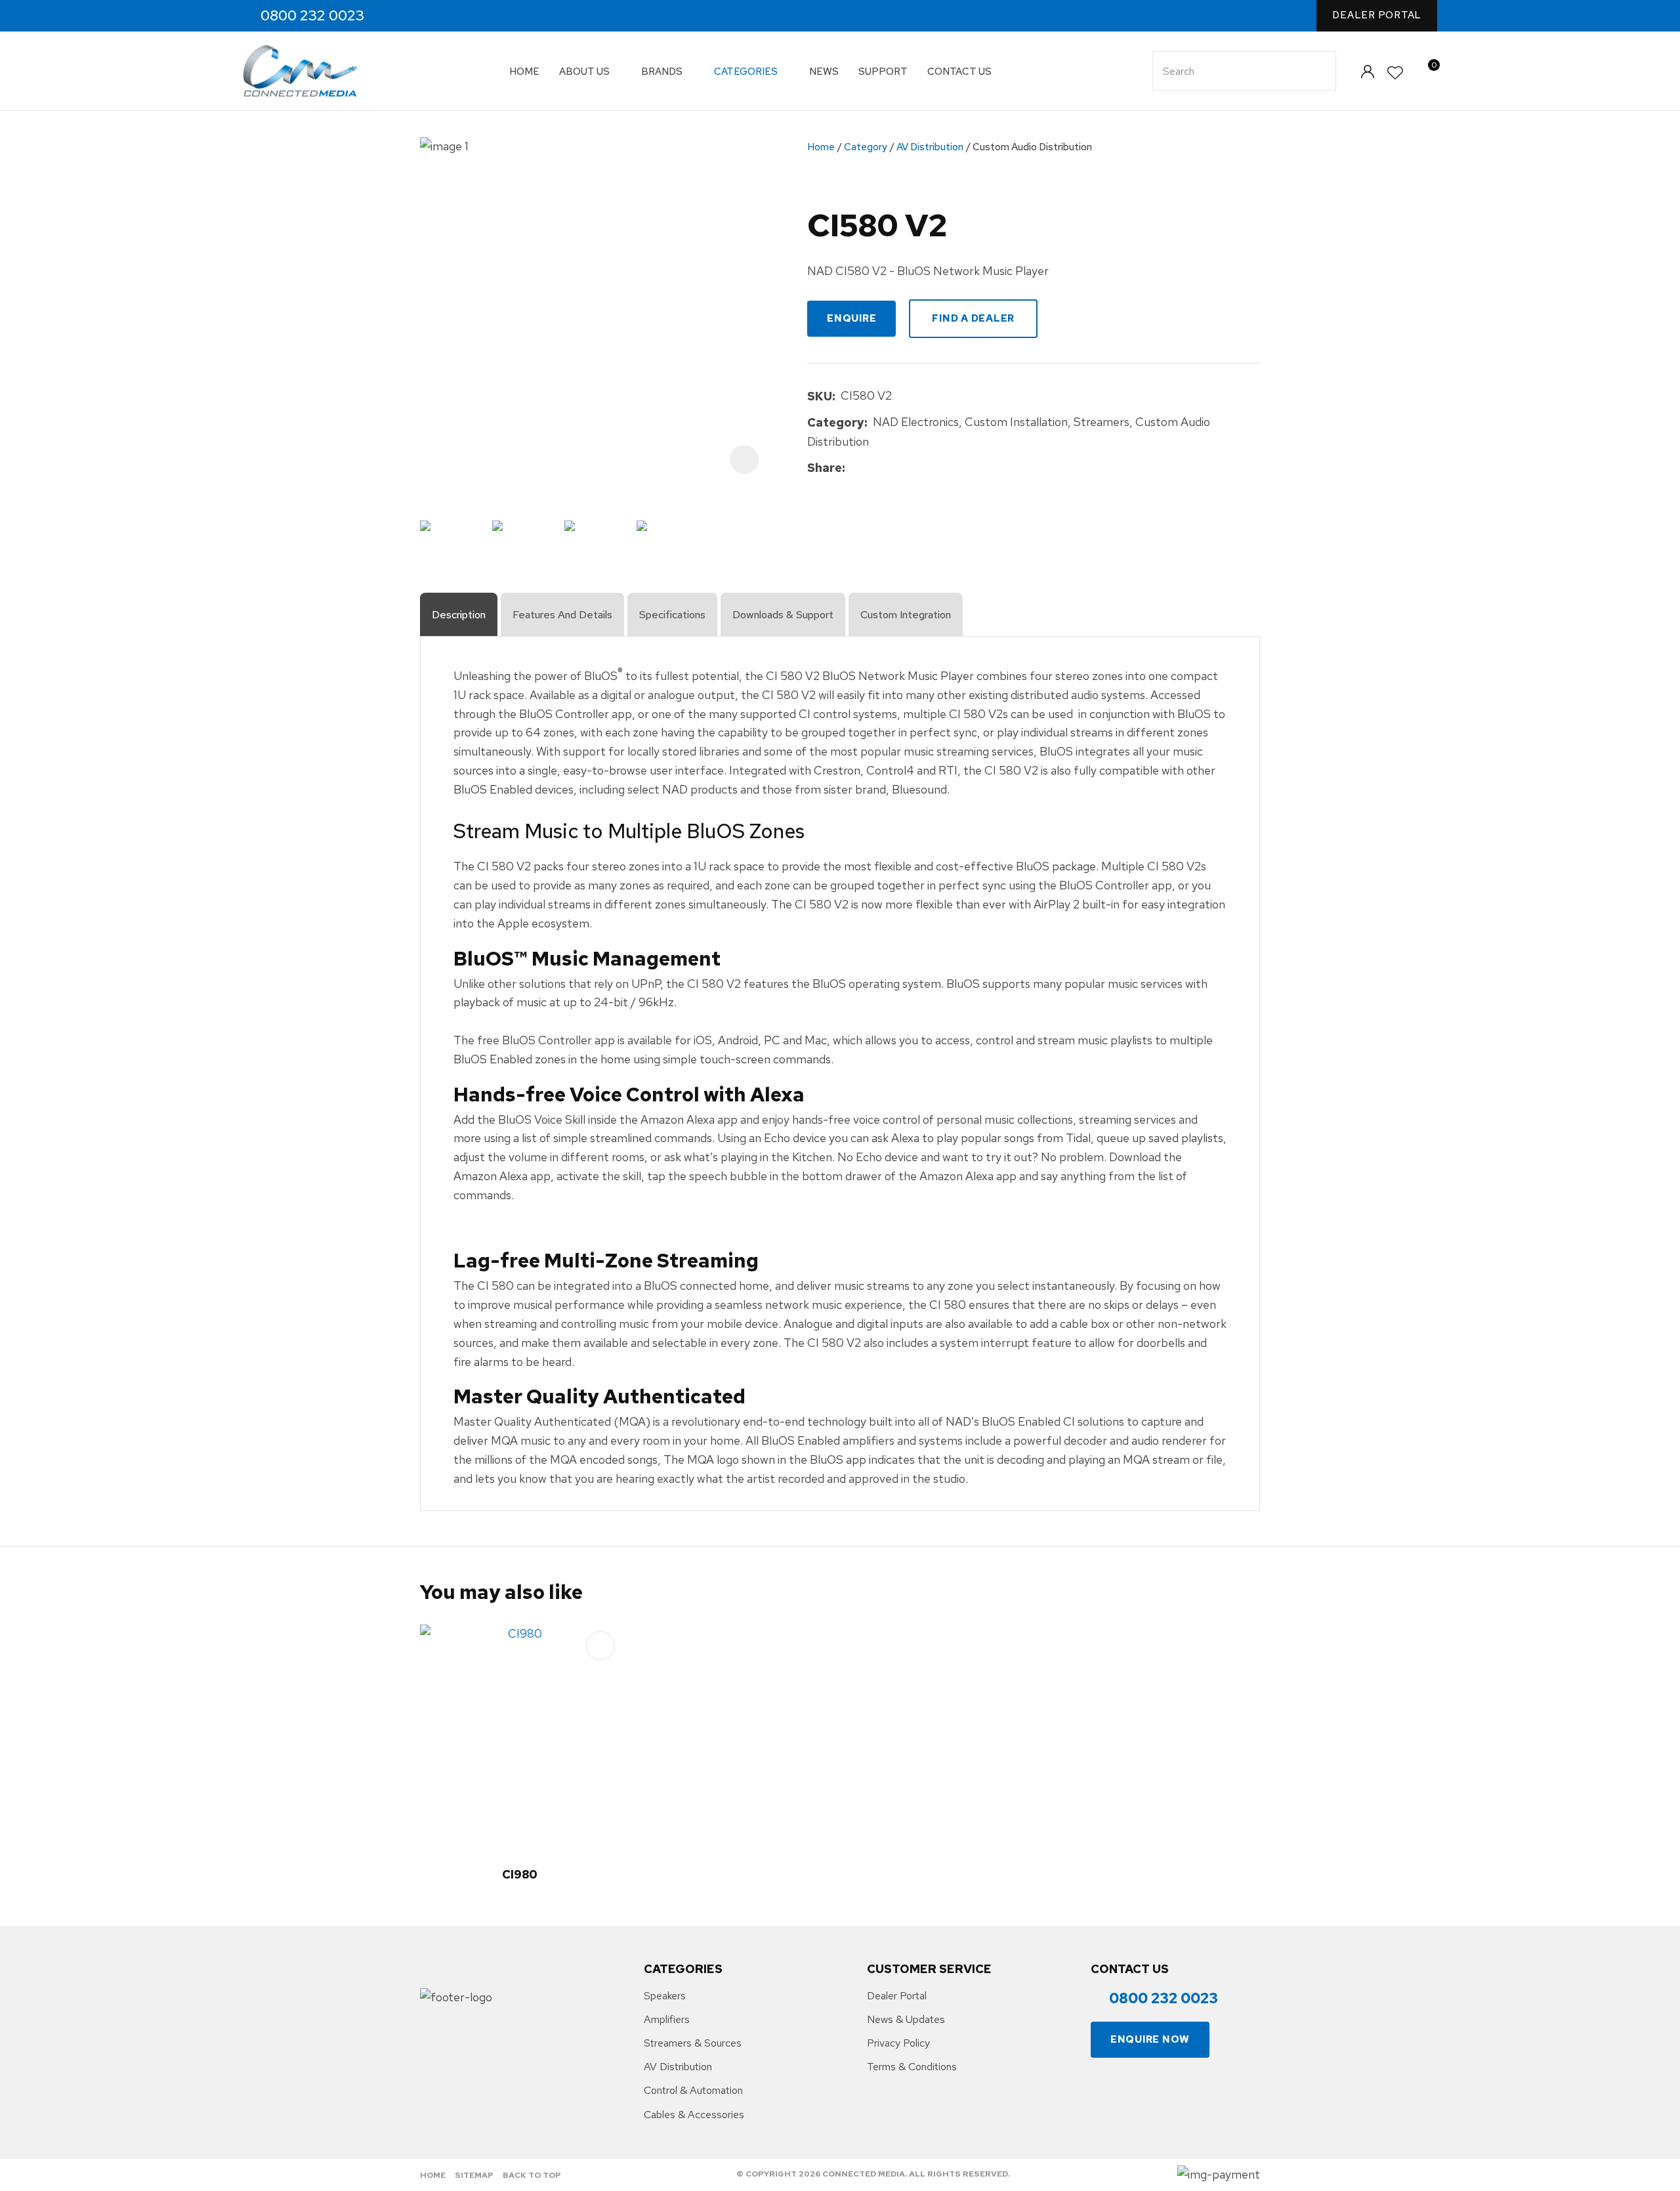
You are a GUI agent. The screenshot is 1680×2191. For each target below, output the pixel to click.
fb (396, 16)
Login (1367, 71)
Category (866, 147)
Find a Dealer (973, 318)
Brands (662, 72)
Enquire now (1150, 2039)
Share (825, 468)
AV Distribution (930, 147)
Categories (746, 72)
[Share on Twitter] (871, 468)
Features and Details (562, 615)
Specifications (672, 615)
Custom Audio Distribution (1032, 147)
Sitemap (474, 2175)
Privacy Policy (898, 2043)
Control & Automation (693, 2090)
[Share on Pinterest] (911, 468)
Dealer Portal (1377, 15)
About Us (584, 72)
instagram (424, 16)
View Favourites (1396, 73)
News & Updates (906, 2019)
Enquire (851, 318)
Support (883, 72)
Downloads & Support (783, 615)
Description (459, 615)
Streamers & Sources (693, 2043)
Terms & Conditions (912, 2067)
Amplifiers (667, 2019)
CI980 (520, 1874)
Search (1320, 71)
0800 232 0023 (312, 16)
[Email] (891, 468)
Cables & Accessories (694, 2115)
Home (524, 72)
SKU (820, 396)
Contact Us (959, 72)
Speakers (665, 1996)
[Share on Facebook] (853, 468)
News (824, 72)
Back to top (532, 2175)
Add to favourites (600, 1646)
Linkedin (452, 16)
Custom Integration (906, 615)
